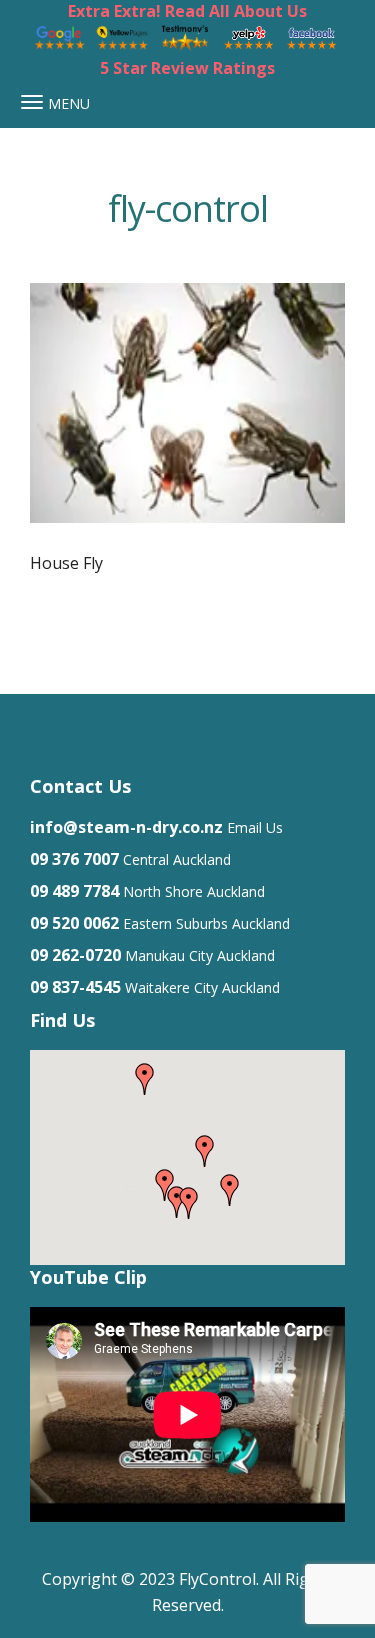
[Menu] (32, 102)
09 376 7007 (74, 859)
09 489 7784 (74, 891)
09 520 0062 (74, 923)
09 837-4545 (75, 987)
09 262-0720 (75, 955)
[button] (230, 1190)
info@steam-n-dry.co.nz (126, 827)
